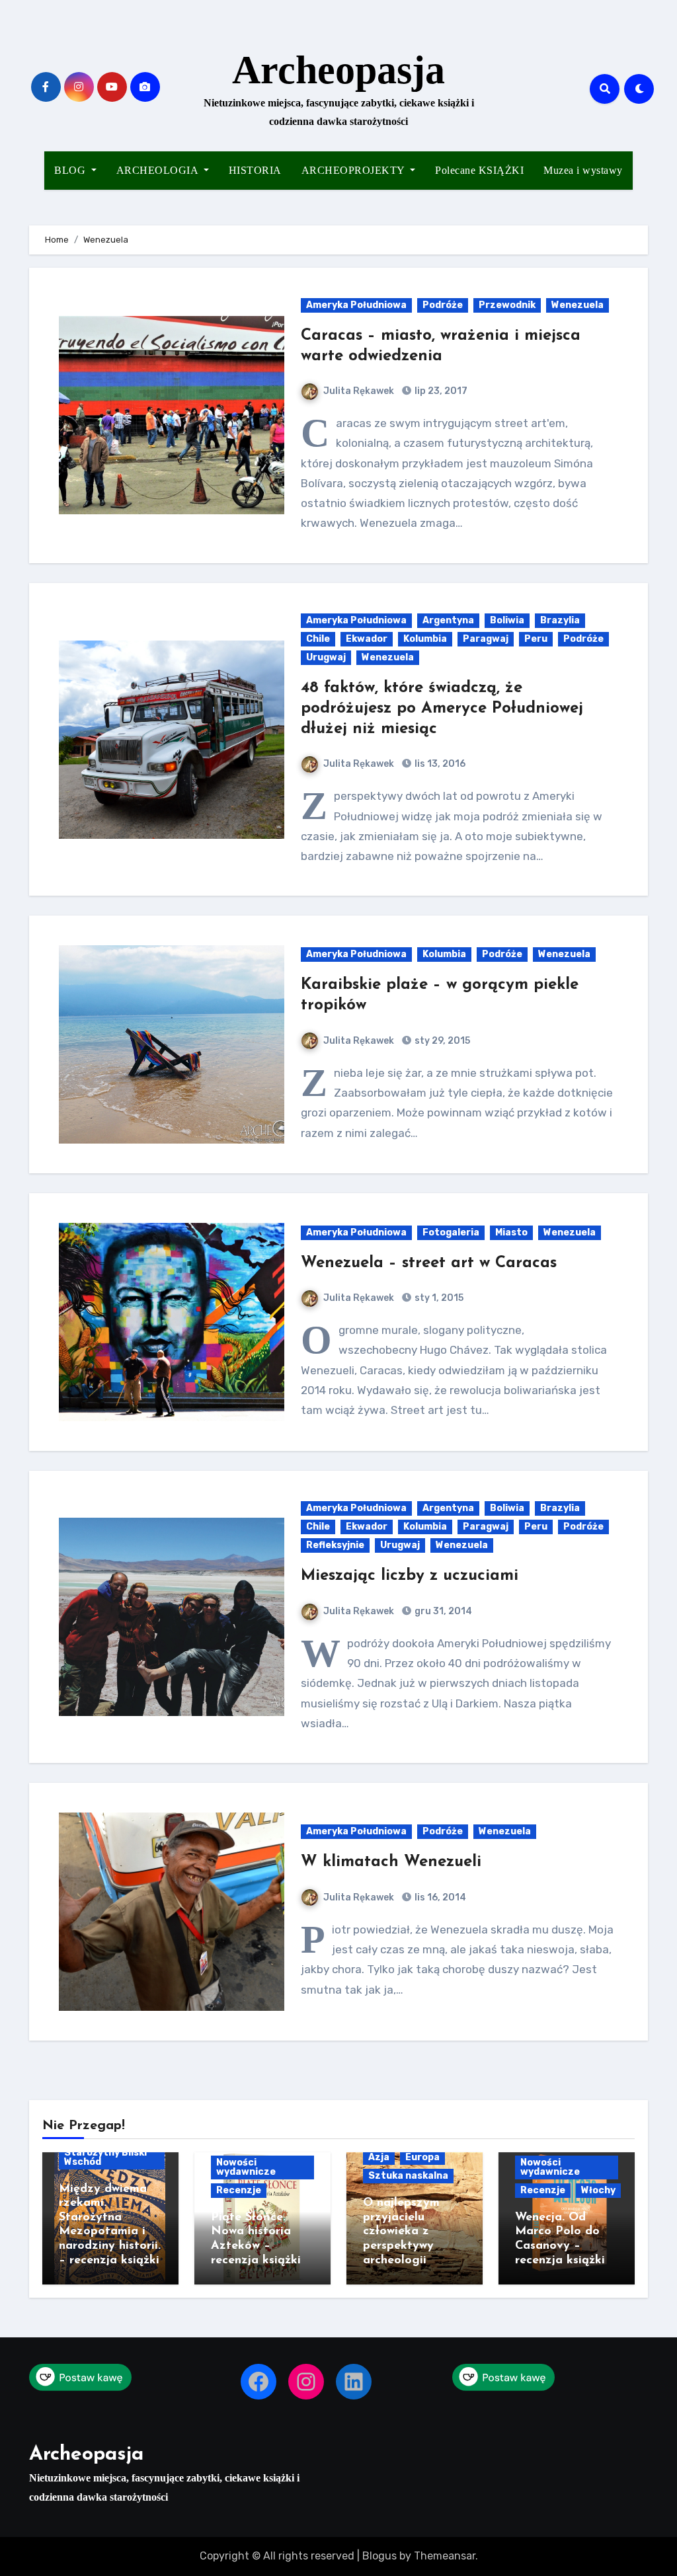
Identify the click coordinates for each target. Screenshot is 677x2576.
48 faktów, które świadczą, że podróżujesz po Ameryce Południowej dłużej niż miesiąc (442, 709)
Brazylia (560, 620)
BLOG (71, 170)
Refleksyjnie (335, 1545)
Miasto (511, 1232)
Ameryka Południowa (356, 305)
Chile (318, 639)
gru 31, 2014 (442, 1611)
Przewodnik (507, 305)
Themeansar (445, 2556)
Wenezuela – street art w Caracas (429, 1263)
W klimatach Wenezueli (391, 1862)
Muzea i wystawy (583, 170)
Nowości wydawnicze (246, 2167)
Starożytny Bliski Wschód (105, 2157)
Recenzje (239, 2190)
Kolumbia (425, 639)
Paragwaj (486, 639)
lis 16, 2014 (439, 1897)
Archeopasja (338, 70)
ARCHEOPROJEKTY (355, 170)
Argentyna (448, 620)
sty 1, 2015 (438, 1298)
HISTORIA (255, 170)
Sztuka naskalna (408, 2176)
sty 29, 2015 (441, 1041)
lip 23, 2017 (440, 391)
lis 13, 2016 (439, 764)
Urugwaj (326, 657)
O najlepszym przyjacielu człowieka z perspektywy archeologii (401, 2232)
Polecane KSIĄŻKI (479, 170)
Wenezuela (577, 305)
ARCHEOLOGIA (159, 170)
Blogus (379, 2556)
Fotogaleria (451, 1232)
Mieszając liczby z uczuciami (410, 1576)
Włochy (598, 2190)
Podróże (443, 305)
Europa (422, 2157)
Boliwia (507, 620)
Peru (536, 639)
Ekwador (367, 639)
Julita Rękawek (359, 391)
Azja (379, 2157)
